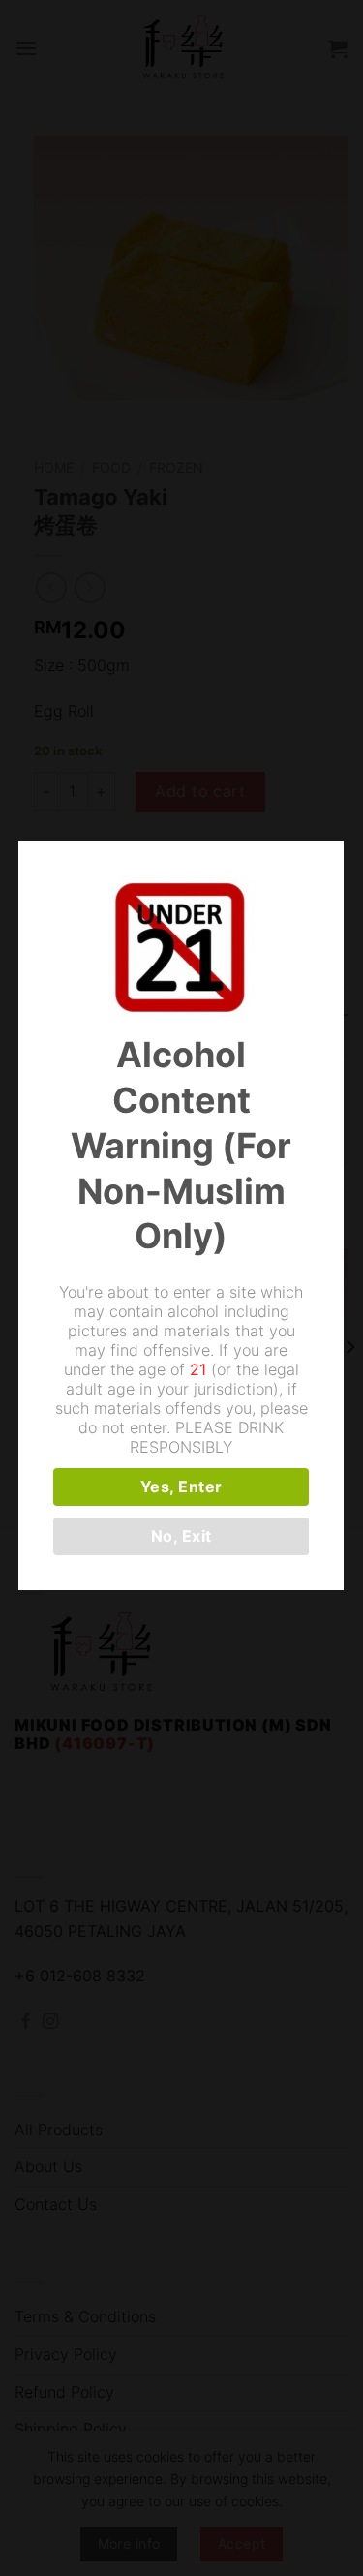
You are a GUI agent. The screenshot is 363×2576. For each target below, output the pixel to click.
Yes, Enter (181, 1487)
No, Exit (181, 1536)
